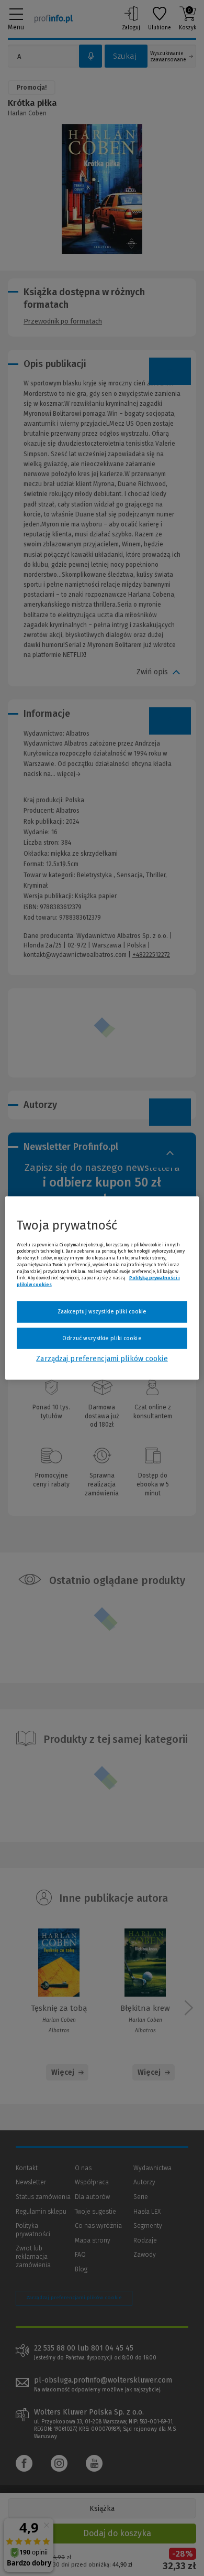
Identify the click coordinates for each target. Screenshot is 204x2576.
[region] (102, 1288)
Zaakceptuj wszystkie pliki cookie (102, 1312)
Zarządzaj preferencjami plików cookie (102, 1359)
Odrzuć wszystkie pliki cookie (102, 1338)
